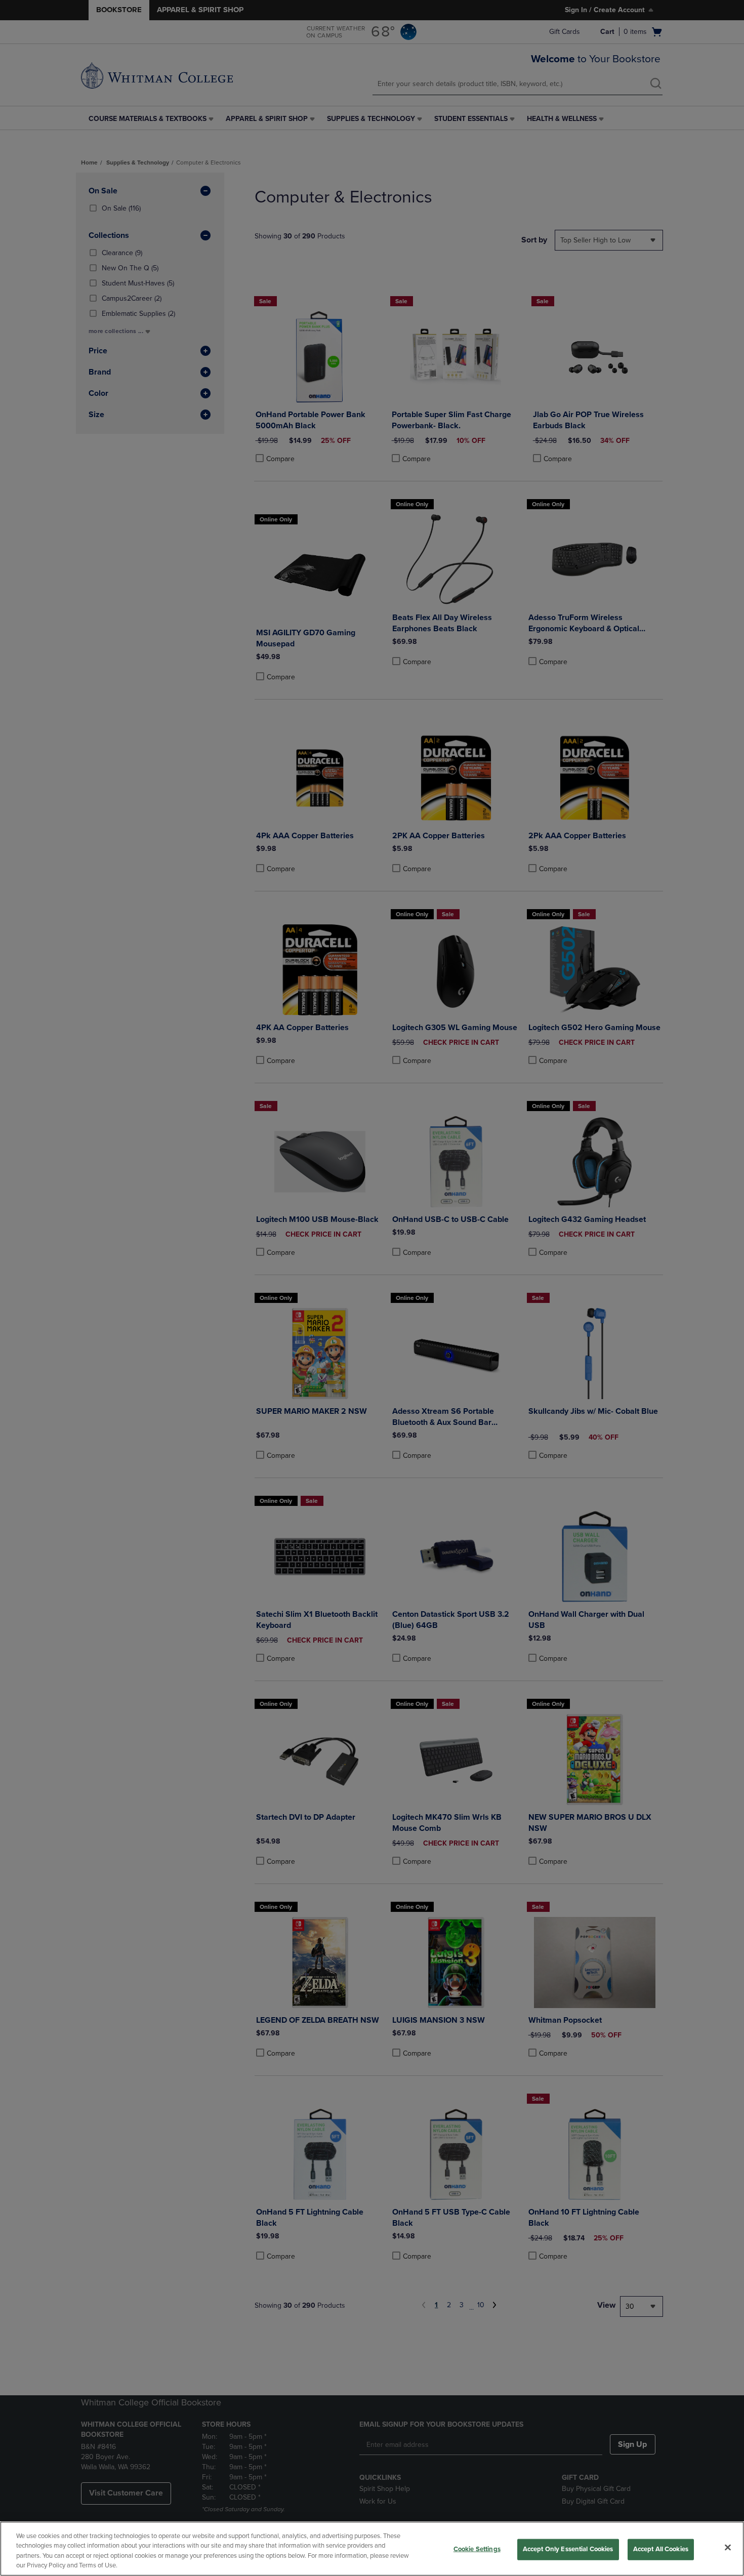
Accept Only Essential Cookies (568, 2549)
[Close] (728, 2547)
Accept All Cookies (661, 2549)
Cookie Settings (477, 2549)
